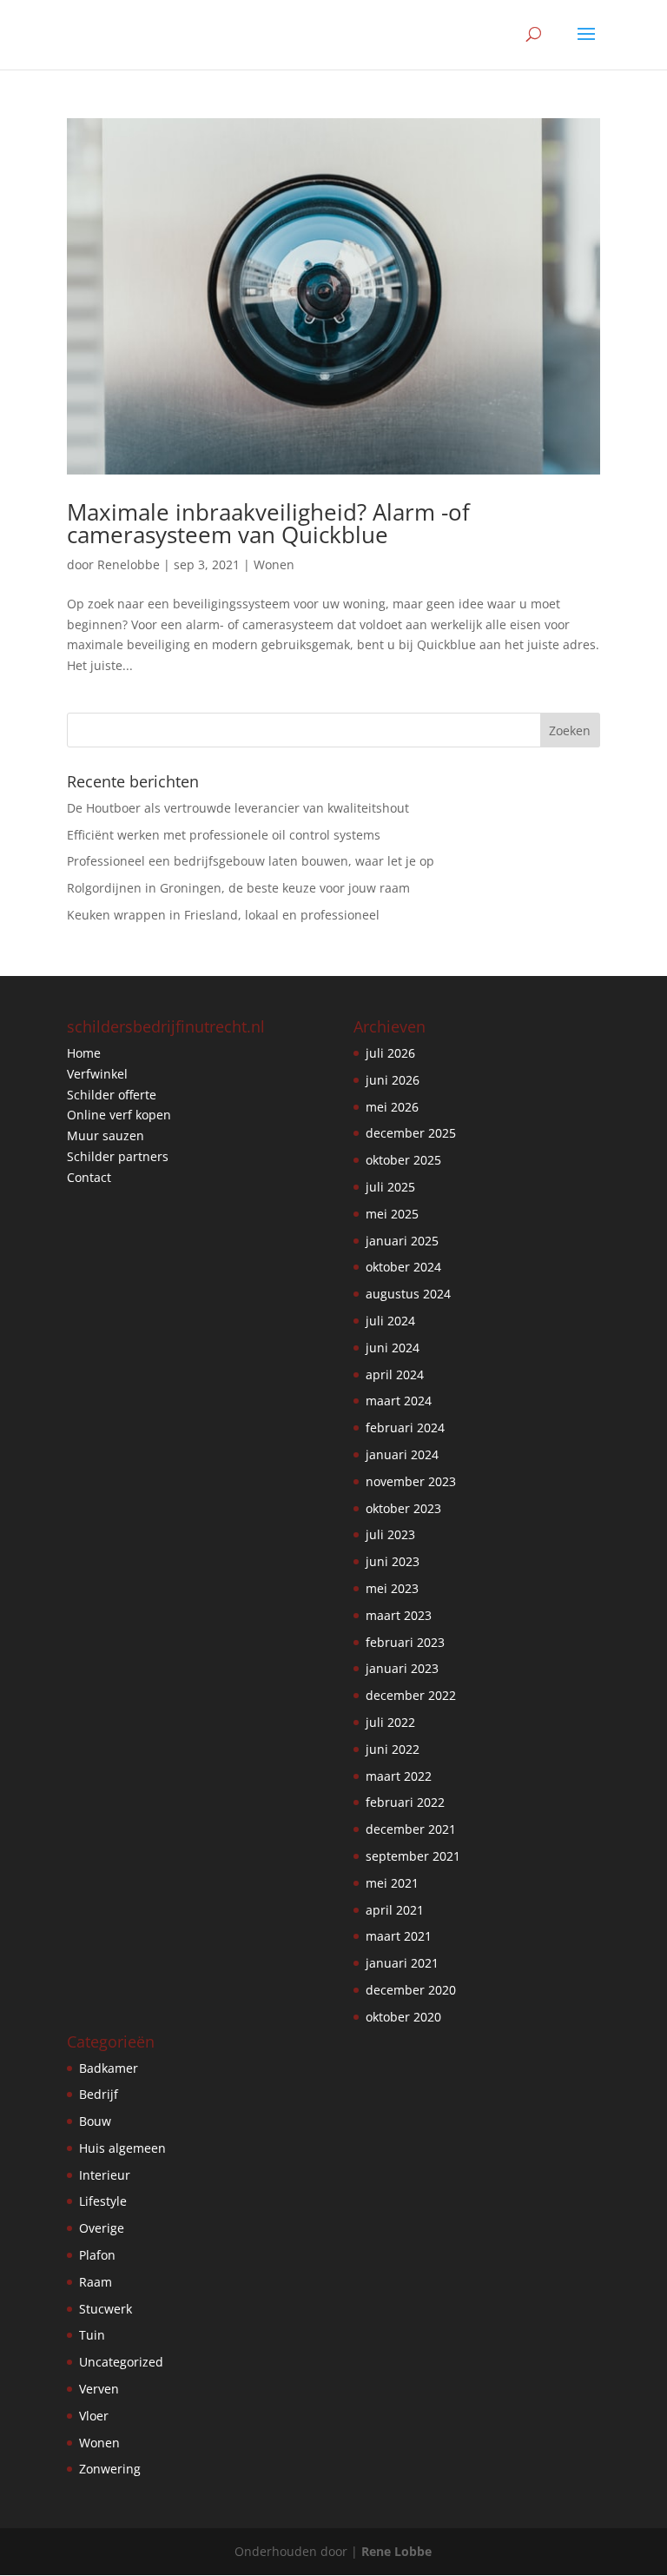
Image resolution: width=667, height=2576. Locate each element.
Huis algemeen (122, 2148)
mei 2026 (392, 1107)
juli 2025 (390, 1187)
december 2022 (411, 1695)
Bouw (95, 2121)
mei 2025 (392, 1214)
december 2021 (411, 1829)
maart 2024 (399, 1401)
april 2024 (395, 1374)
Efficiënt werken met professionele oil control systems (224, 835)
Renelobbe (129, 564)
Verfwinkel (97, 1074)
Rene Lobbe (396, 2551)
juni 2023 (393, 1561)
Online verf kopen (119, 1115)
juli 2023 (390, 1534)
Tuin (92, 2335)
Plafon (97, 2255)
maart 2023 (399, 1615)
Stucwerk (106, 2309)
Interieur (105, 2175)
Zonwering (110, 2469)
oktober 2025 (403, 1160)
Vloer (94, 2416)
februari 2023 (405, 1642)
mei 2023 (392, 1588)
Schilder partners (118, 1156)
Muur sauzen (106, 1135)
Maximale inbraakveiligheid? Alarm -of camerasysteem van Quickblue (268, 523)
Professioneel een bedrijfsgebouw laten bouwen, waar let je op (251, 861)
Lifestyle (103, 2201)
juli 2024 (390, 1321)
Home (84, 1053)
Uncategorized (121, 2362)
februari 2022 (405, 1802)
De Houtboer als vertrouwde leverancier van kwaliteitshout (238, 808)
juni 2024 (393, 1348)
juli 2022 (390, 1722)
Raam (96, 2282)
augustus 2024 (408, 1294)
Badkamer (109, 2068)
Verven (99, 2389)
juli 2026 (390, 1053)
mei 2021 (392, 1883)
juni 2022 (393, 1749)
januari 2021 (402, 1963)
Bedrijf (99, 2094)
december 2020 (411, 1990)
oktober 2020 (403, 2017)
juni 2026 (393, 1080)
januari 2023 (402, 1668)
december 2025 (411, 1133)
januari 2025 (402, 1241)
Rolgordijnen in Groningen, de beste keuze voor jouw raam (238, 888)
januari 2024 (402, 1454)
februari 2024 (405, 1427)
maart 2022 (399, 1776)
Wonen (274, 564)
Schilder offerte (112, 1095)
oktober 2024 (403, 1267)
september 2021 (413, 1856)
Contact (89, 1177)
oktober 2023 (403, 1508)
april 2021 (395, 1910)
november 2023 (411, 1481)
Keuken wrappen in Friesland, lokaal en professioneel (223, 915)
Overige (102, 2228)
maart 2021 (399, 1936)
